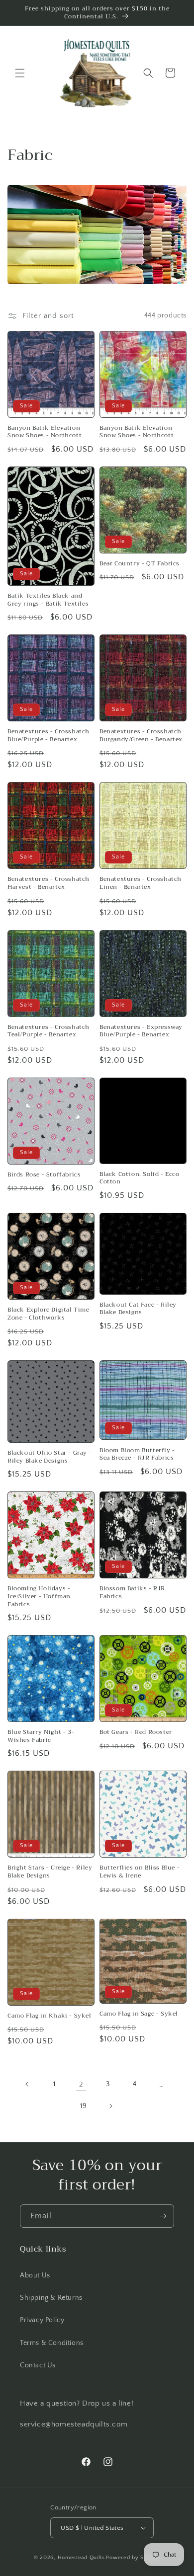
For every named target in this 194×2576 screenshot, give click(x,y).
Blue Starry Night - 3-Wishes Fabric (41, 1736)
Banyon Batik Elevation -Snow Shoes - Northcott (138, 432)
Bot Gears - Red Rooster (136, 1732)
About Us (35, 2275)
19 (83, 2106)
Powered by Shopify (133, 2558)
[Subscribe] (163, 2216)
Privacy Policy (42, 2320)
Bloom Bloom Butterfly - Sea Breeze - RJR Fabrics (137, 1454)
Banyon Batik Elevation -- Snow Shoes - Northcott (48, 432)
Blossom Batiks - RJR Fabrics (132, 1593)
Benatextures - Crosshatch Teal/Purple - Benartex (48, 1031)
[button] (20, 73)
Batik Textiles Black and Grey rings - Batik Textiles (48, 600)
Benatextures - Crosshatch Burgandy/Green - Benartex (141, 736)
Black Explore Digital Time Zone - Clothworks (48, 1314)
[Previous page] (27, 2084)
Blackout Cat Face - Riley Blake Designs (138, 1309)
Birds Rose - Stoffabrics (44, 1175)
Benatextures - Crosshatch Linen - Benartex (141, 883)
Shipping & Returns (51, 2298)
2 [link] (81, 2084)
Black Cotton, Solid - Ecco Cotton (140, 1178)
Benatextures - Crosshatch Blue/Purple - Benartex (48, 736)
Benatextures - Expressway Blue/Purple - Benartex (141, 1031)
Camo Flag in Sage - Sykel (139, 2014)
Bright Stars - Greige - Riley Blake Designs (50, 1872)
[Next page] (110, 2106)
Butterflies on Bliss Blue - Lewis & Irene (140, 1872)
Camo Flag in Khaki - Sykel (49, 2016)
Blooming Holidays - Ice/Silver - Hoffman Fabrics (39, 1597)
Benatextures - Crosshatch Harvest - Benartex (48, 883)
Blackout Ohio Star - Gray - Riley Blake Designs (49, 1457)
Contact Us (38, 2365)
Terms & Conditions (52, 2343)
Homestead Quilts (81, 2558)
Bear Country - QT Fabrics (140, 564)
